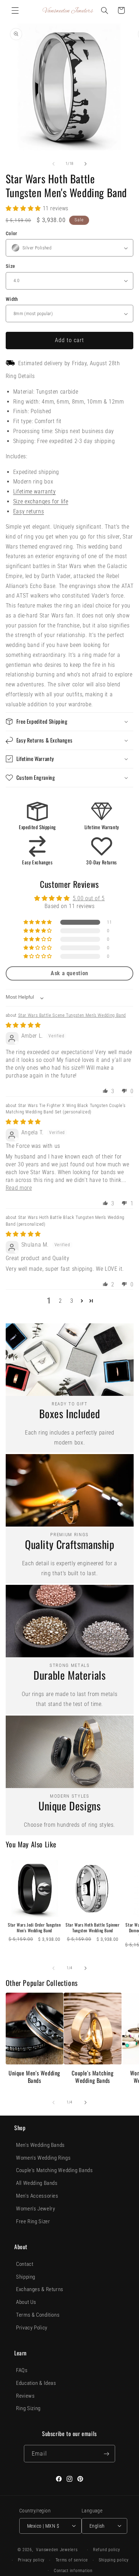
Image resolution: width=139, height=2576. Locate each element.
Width (12, 299)
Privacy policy (31, 2560)
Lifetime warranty (35, 492)
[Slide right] (86, 164)
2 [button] (60, 1301)
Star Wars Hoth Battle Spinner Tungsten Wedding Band (92, 1927)
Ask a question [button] (69, 973)
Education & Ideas (36, 2383)
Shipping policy (114, 2560)
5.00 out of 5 (89, 898)
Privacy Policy (32, 2328)
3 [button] (72, 1301)
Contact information (73, 2571)
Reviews (25, 2396)
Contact (25, 2264)
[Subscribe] (106, 2454)
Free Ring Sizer (33, 2221)
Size (11, 266)
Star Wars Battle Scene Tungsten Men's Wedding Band (72, 1015)
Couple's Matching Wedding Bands (92, 2077)
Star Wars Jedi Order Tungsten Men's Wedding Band (34, 1927)
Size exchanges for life (41, 501)
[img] (23, 1025)
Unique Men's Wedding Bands (34, 2077)
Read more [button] (19, 1188)
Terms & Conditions (38, 2315)
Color (12, 233)
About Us (26, 2302)
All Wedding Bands (37, 2183)
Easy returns (29, 511)
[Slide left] (53, 164)
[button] (15, 10)
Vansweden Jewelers (57, 2550)
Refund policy (107, 2550)
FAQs (22, 2370)
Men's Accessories (37, 2196)
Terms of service (72, 2560)
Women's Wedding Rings (43, 2158)
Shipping (26, 2277)
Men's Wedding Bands (40, 2145)
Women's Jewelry (35, 2209)
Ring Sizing (28, 2408)
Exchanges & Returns (40, 2289)
